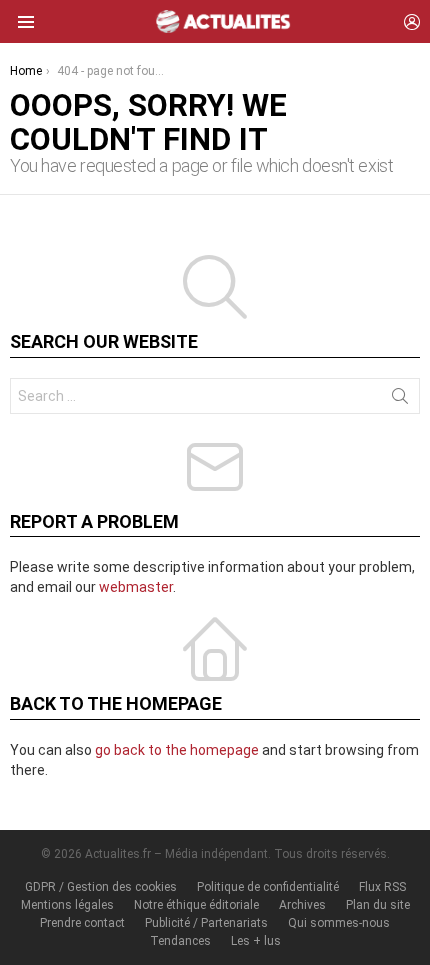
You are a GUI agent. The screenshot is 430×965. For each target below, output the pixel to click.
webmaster (136, 587)
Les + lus (256, 941)
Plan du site (378, 905)
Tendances (180, 941)
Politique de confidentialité (268, 887)
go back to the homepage (177, 750)
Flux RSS (382, 887)
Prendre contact (82, 923)
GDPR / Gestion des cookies (101, 887)
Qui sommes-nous (339, 923)
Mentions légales (67, 905)
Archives (302, 905)
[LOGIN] (412, 22)
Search (400, 400)
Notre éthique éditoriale (196, 905)
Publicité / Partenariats (206, 923)
